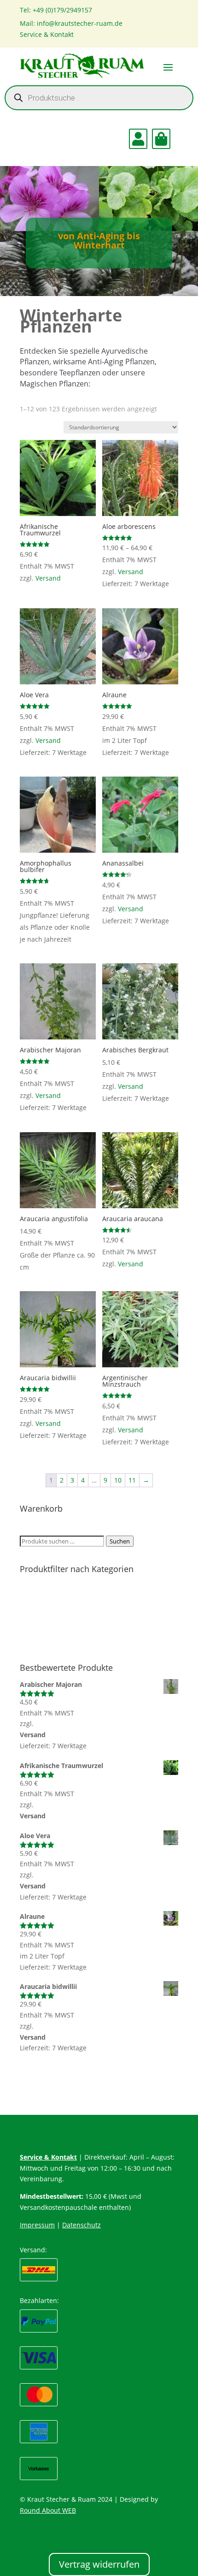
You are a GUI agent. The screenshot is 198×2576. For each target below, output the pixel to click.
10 (118, 1480)
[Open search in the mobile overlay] (99, 98)
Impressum (37, 2225)
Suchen (120, 1541)
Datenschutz (82, 2225)
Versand (48, 578)
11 (132, 1480)
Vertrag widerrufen (99, 2564)
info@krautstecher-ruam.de (80, 23)
